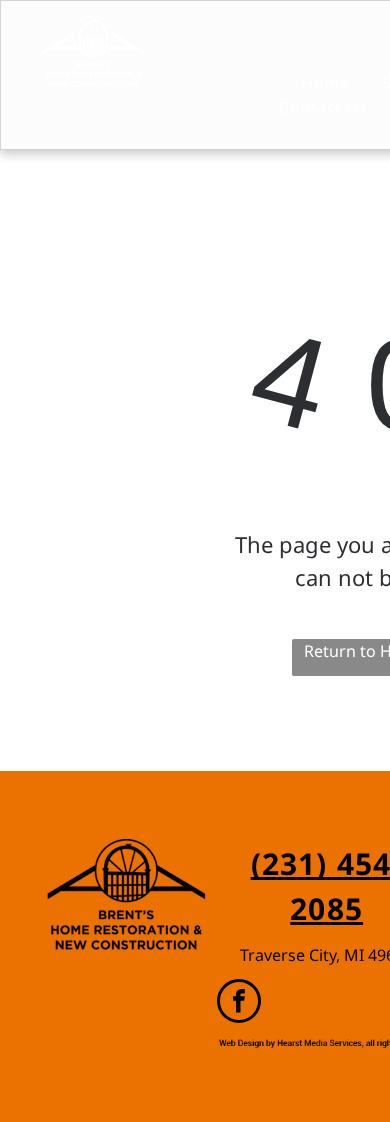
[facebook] (239, 1003)
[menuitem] (308, 83)
